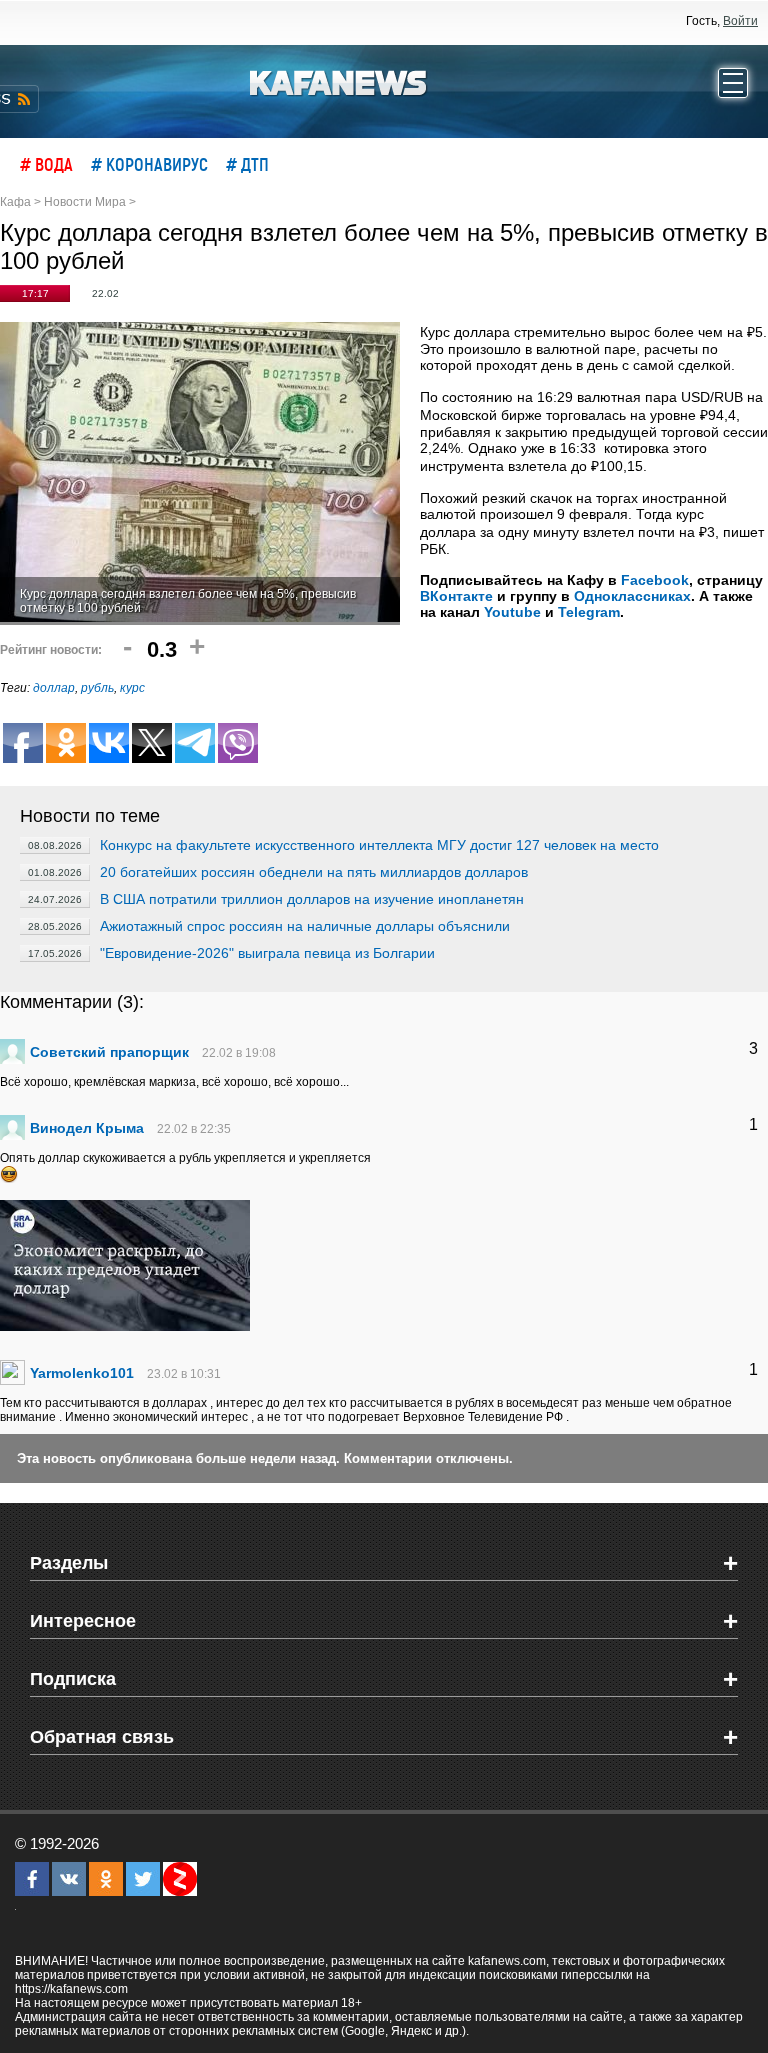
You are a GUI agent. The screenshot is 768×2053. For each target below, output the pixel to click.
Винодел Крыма (87, 1128)
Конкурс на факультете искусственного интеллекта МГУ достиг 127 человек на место (379, 845)
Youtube (512, 612)
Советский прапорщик (109, 1052)
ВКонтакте (456, 596)
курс (132, 688)
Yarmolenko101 (82, 1373)
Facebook (655, 580)
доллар (54, 688)
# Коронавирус (149, 164)
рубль (97, 688)
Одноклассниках (632, 596)
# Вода (46, 164)
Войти (740, 21)
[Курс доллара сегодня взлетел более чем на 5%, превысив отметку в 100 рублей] (200, 473)
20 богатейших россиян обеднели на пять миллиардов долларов (314, 872)
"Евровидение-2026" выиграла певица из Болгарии (267, 953)
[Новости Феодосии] (339, 81)
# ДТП (247, 164)
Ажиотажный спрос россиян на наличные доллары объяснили (305, 926)
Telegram (589, 612)
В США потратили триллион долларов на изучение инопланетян (312, 899)
